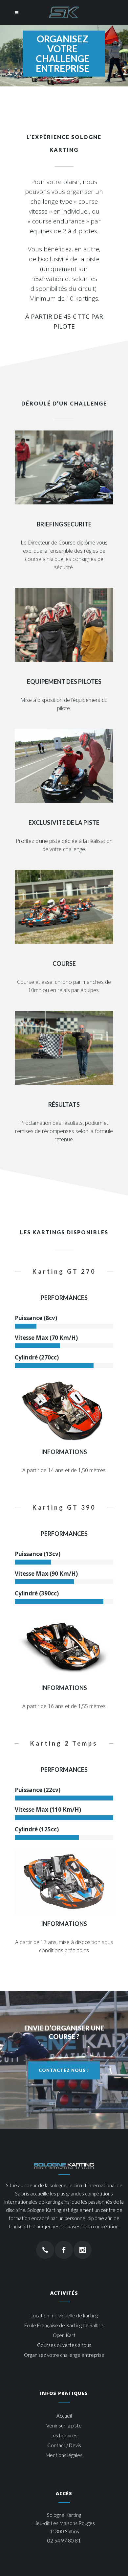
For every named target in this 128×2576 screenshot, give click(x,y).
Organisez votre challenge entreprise (64, 2355)
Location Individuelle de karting (64, 2315)
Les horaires (64, 2435)
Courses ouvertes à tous (64, 2345)
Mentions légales (64, 2455)
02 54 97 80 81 (64, 2541)
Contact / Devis (64, 2445)
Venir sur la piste (64, 2425)
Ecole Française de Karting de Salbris (64, 2325)
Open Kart (64, 2335)
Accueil (64, 2416)
